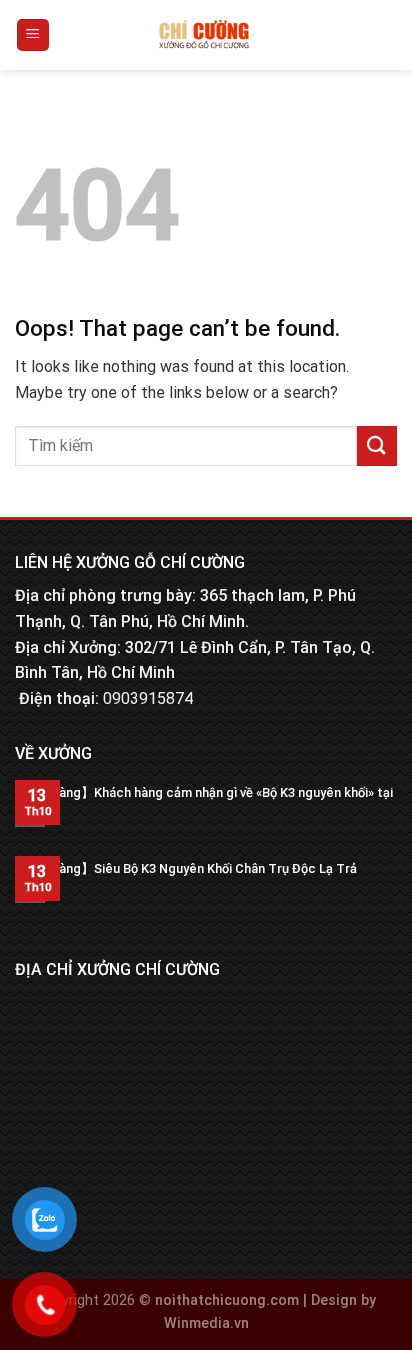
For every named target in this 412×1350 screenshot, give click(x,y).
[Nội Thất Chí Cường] (204, 35)
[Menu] (33, 35)
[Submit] (377, 445)
